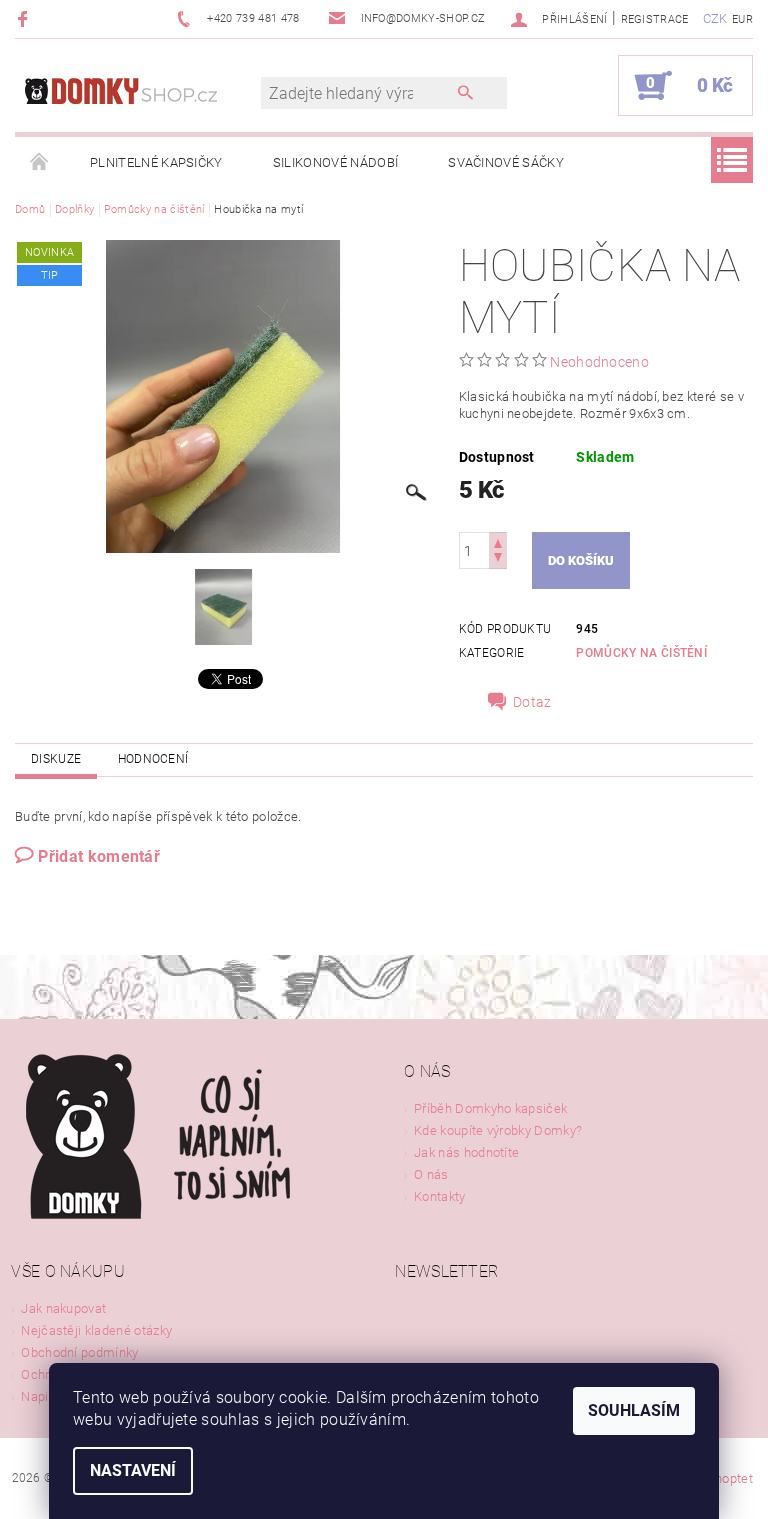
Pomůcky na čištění (641, 653)
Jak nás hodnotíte (466, 1152)
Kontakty (440, 1196)
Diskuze (56, 759)
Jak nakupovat (63, 1308)
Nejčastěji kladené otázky (96, 1330)
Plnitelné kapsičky (156, 162)
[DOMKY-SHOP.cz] (148, 95)
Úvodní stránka (40, 163)
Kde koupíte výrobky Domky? (498, 1130)
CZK (715, 18)
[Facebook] (25, 18)
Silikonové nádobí (335, 162)
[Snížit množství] (498, 559)
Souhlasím (634, 1410)
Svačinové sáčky (506, 162)
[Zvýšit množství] (498, 541)
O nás (431, 1174)
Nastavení (133, 1470)
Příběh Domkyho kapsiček (490, 1108)
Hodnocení (153, 759)
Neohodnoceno (599, 362)
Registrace (655, 19)
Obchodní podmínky (79, 1352)
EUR (742, 19)
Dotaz (532, 702)
